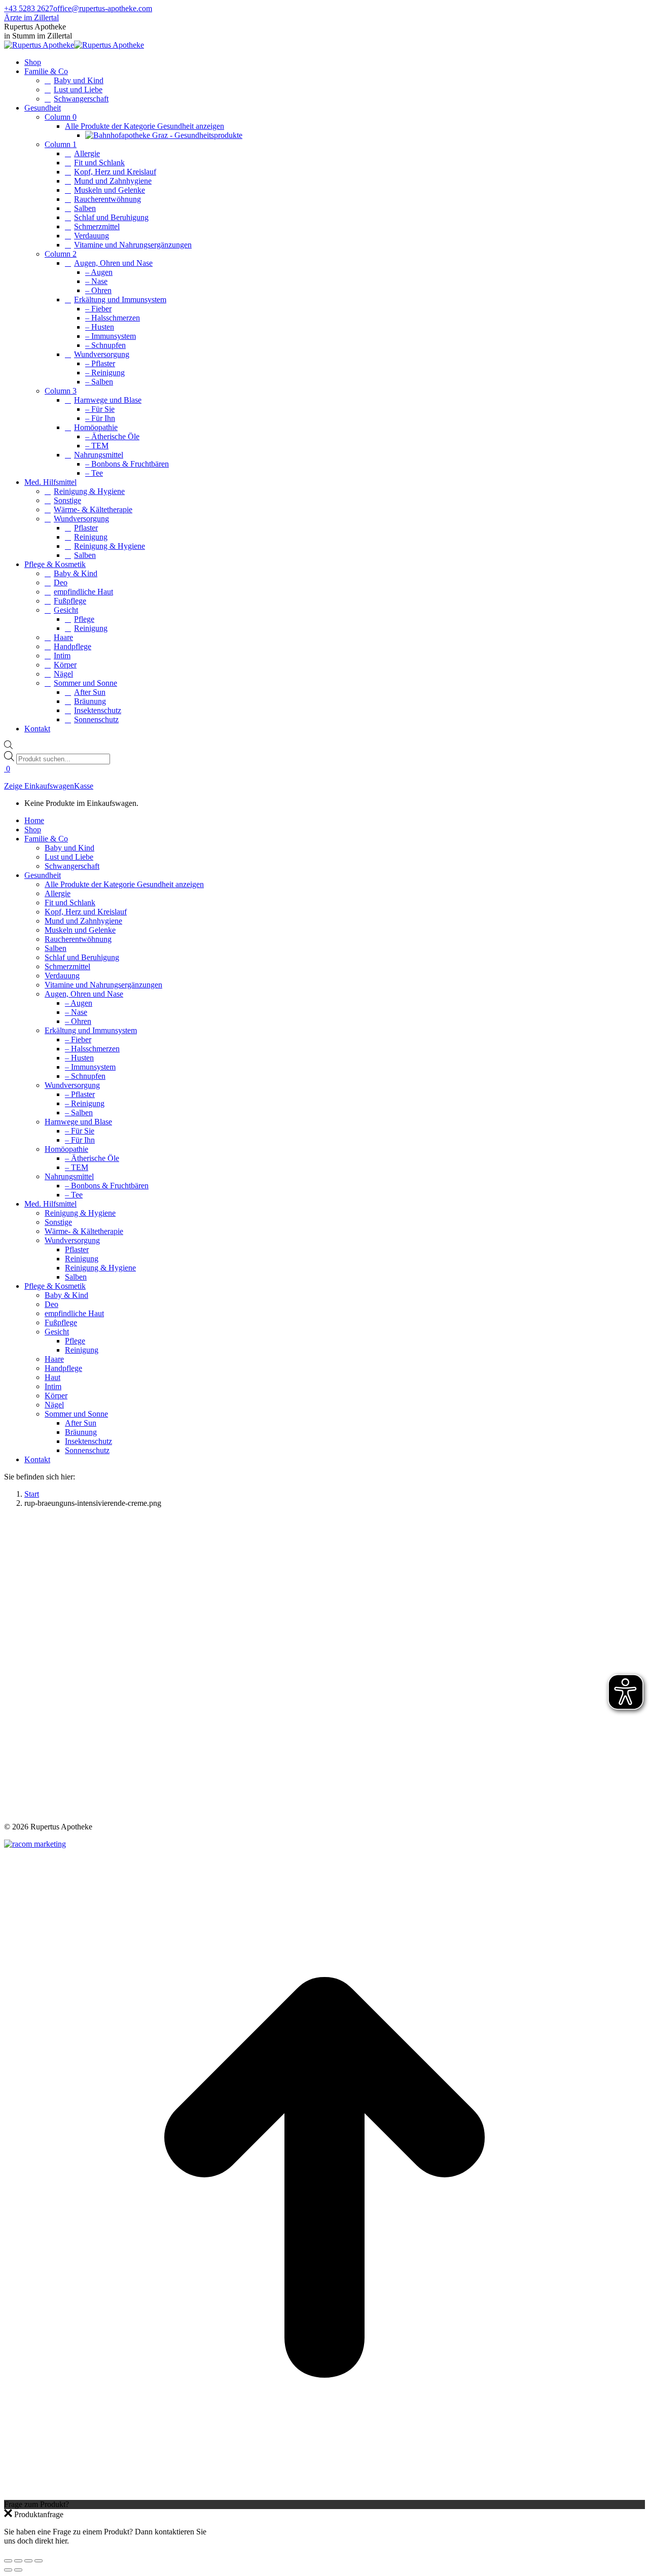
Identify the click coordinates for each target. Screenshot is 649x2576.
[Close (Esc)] (8, 2561)
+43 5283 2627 (29, 8)
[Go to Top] (324, 2495)
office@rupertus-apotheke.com (103, 8)
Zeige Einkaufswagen (39, 786)
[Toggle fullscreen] (28, 2561)
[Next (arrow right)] (18, 2570)
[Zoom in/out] (39, 2561)
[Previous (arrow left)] (8, 2570)
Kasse (84, 786)
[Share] (18, 2561)
